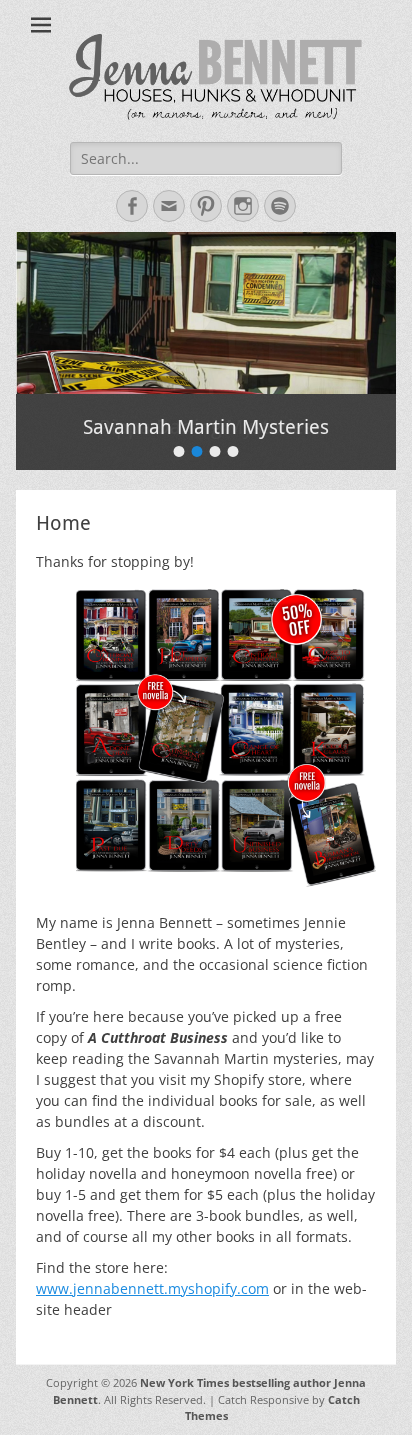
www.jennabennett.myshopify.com (152, 1288)
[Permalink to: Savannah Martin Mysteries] (206, 313)
